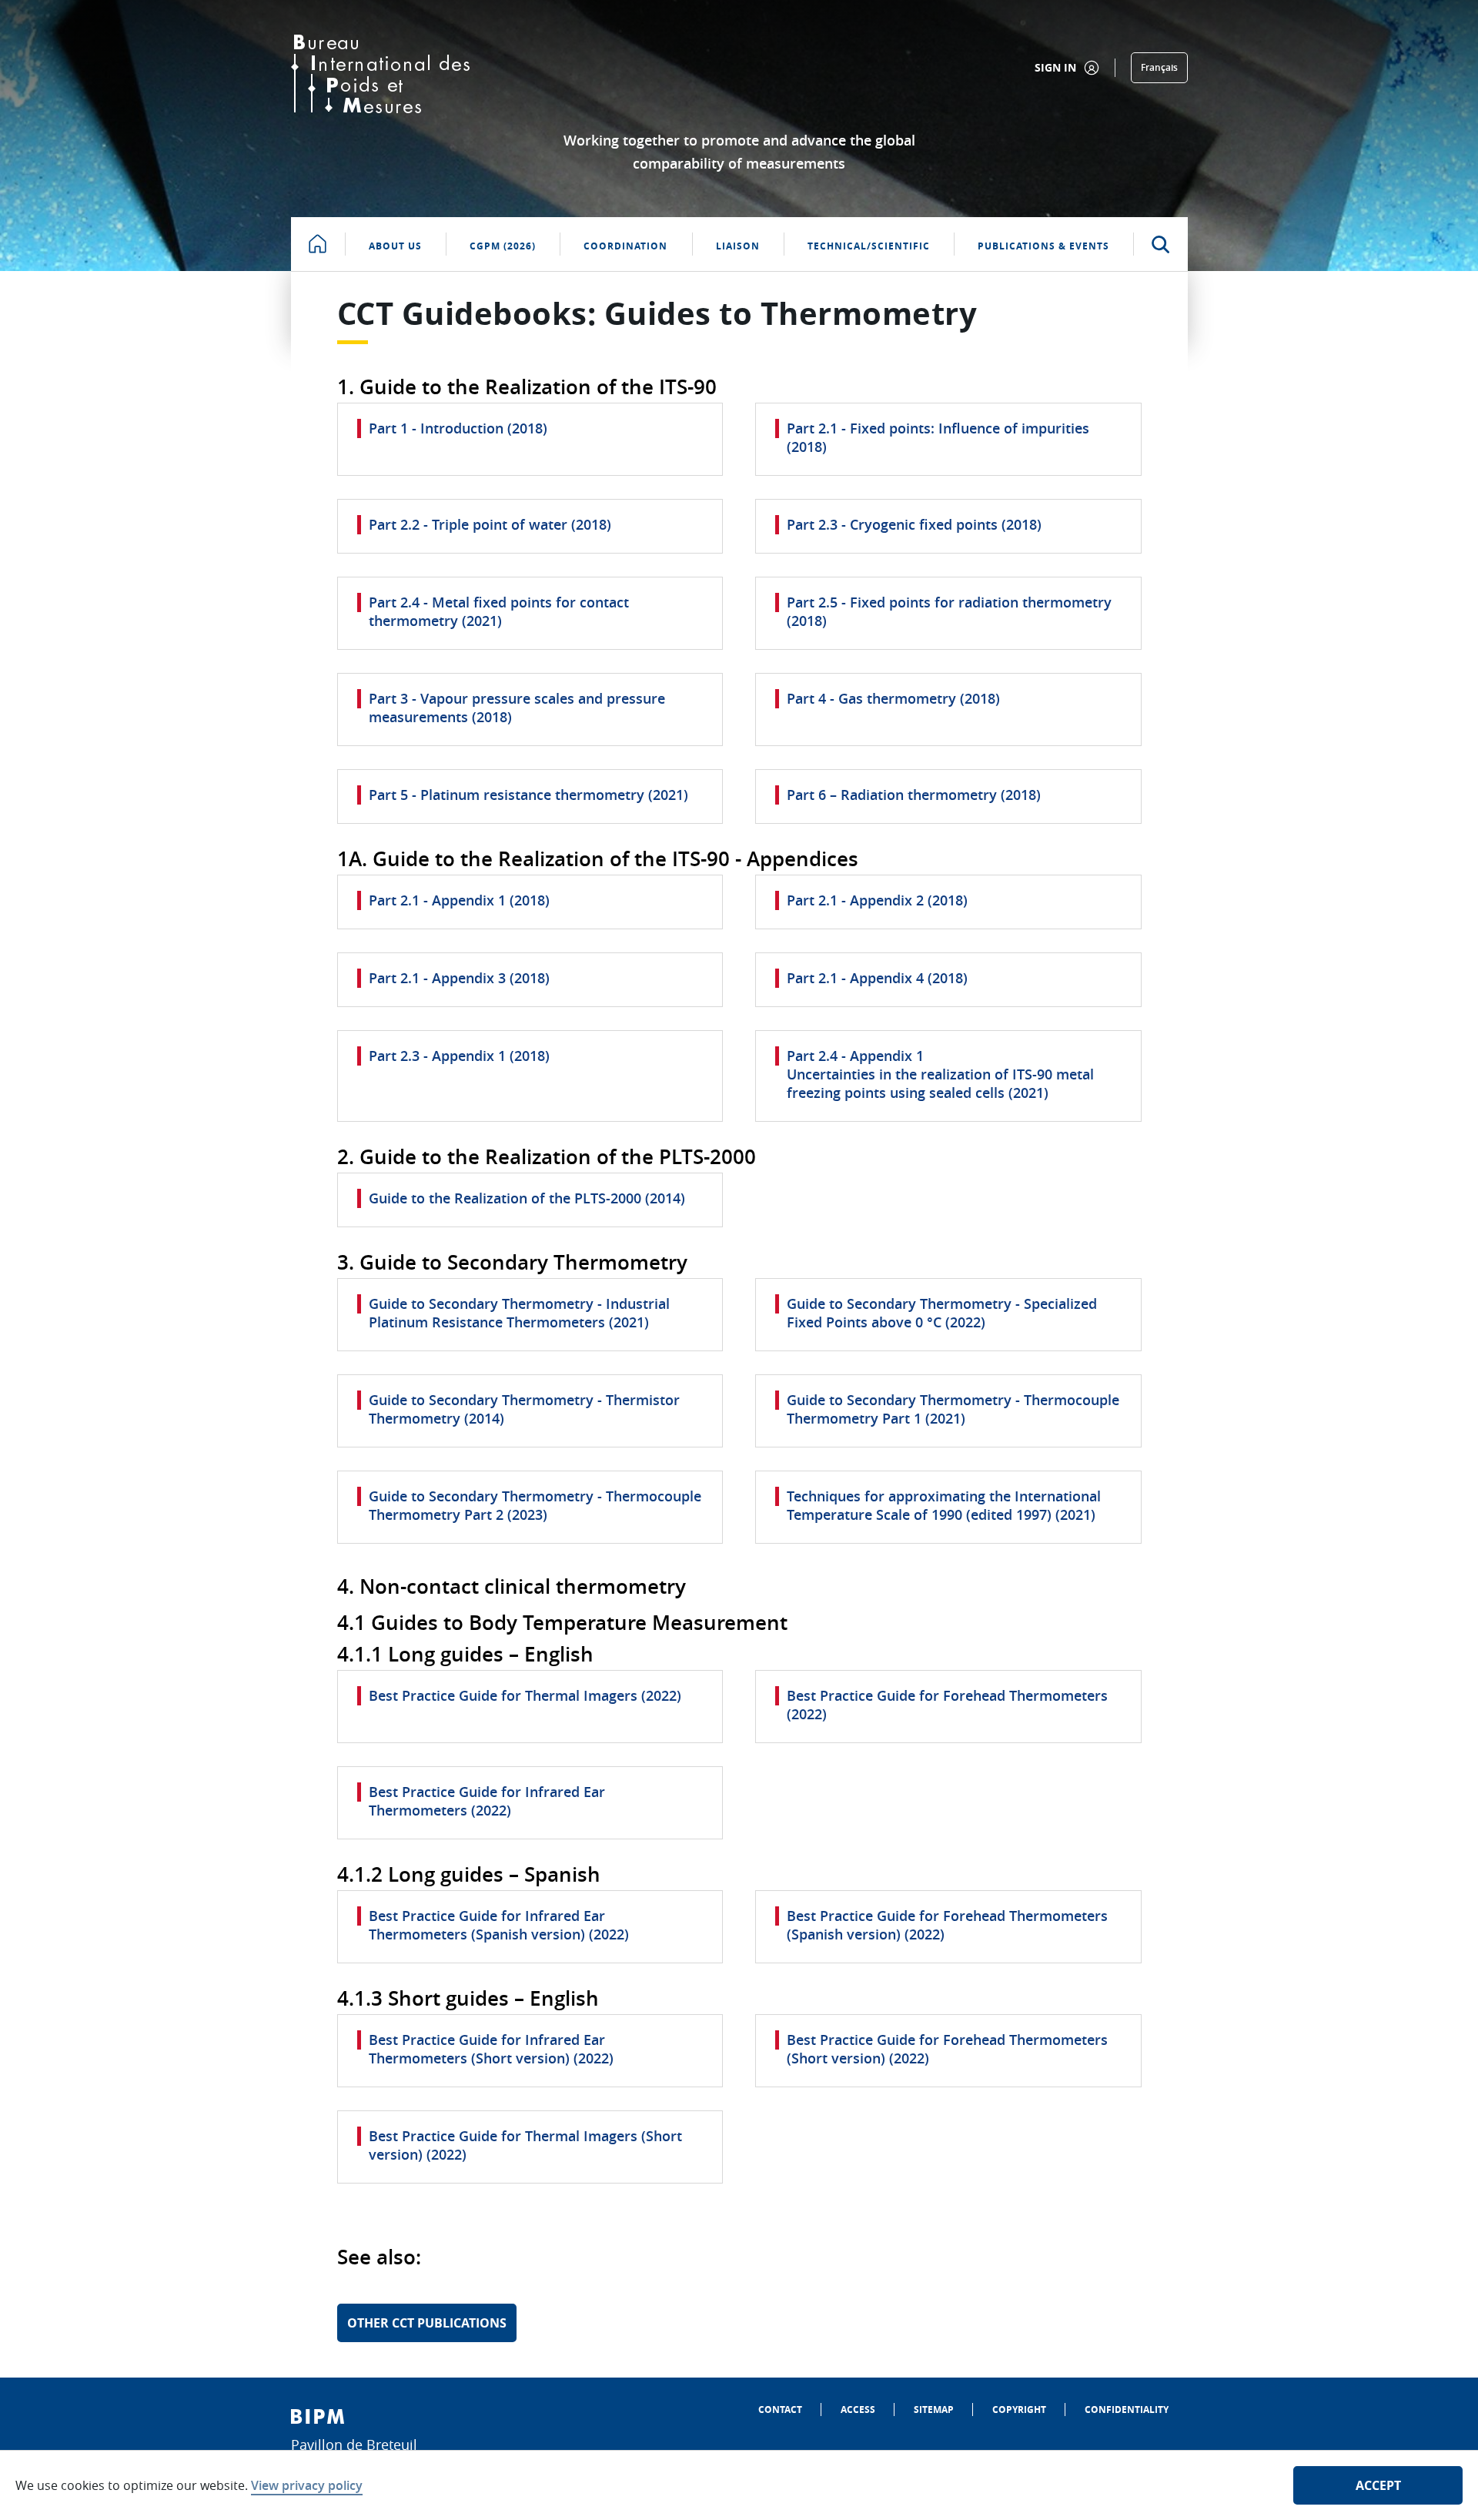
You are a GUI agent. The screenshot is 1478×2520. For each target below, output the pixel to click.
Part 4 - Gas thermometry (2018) (893, 698)
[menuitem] (780, 2410)
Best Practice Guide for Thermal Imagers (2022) (525, 1695)
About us (395, 246)
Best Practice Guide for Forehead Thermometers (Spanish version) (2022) (947, 1925)
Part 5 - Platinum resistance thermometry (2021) (528, 795)
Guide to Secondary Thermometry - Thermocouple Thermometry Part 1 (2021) (953, 1409)
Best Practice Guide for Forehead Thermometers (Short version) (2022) (947, 2049)
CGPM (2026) (503, 246)
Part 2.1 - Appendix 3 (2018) (459, 978)
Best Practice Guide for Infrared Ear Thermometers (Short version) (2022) (491, 2049)
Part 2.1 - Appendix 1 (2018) (459, 900)
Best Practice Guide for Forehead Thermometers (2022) (947, 1705)
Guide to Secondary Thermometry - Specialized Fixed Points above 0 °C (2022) (942, 1313)
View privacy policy (307, 2485)
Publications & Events (1043, 246)
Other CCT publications (427, 2323)
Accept (1378, 2485)
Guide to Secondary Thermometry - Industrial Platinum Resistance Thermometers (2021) (519, 1313)
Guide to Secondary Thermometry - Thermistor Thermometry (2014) (524, 1409)
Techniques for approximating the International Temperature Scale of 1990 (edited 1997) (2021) (944, 1505)
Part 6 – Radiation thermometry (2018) (914, 795)
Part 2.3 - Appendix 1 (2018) (459, 1056)
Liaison (738, 246)
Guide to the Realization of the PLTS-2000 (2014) (527, 1198)
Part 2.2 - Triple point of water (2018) (490, 524)
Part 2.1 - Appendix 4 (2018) (877, 978)
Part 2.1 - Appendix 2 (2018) (877, 900)
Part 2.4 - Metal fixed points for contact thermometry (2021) (499, 611)
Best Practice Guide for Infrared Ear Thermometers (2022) (487, 1801)
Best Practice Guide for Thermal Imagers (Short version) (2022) (525, 2145)
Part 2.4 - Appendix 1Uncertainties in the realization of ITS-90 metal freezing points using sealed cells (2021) (940, 1074)
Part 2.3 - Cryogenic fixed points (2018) (914, 524)
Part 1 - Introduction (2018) (458, 428)
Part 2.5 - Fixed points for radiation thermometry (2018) (949, 611)
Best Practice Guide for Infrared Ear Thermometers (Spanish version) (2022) (499, 1925)
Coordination (625, 246)
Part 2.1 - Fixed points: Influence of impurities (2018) (938, 437)
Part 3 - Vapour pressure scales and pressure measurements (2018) (517, 708)
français (1159, 67)
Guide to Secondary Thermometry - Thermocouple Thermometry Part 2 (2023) (535, 1505)
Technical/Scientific (869, 246)
